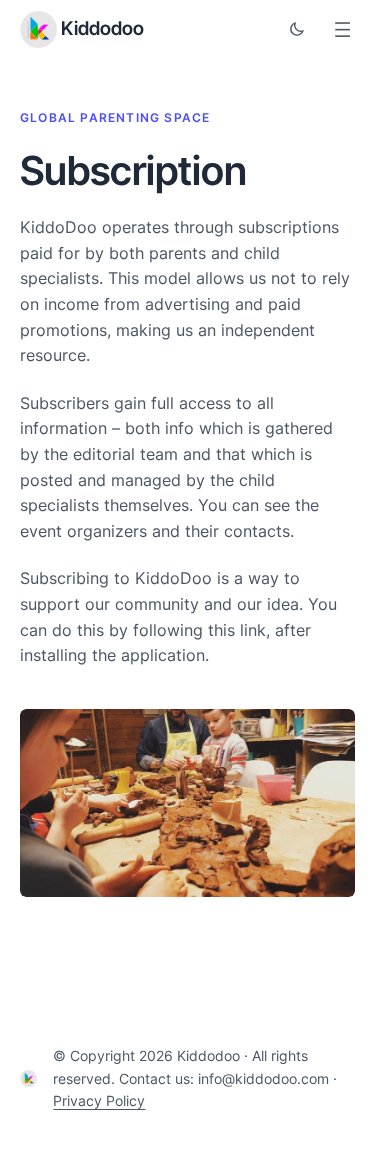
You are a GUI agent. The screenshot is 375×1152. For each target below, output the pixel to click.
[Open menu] (342, 29)
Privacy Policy (99, 1100)
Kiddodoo (102, 28)
